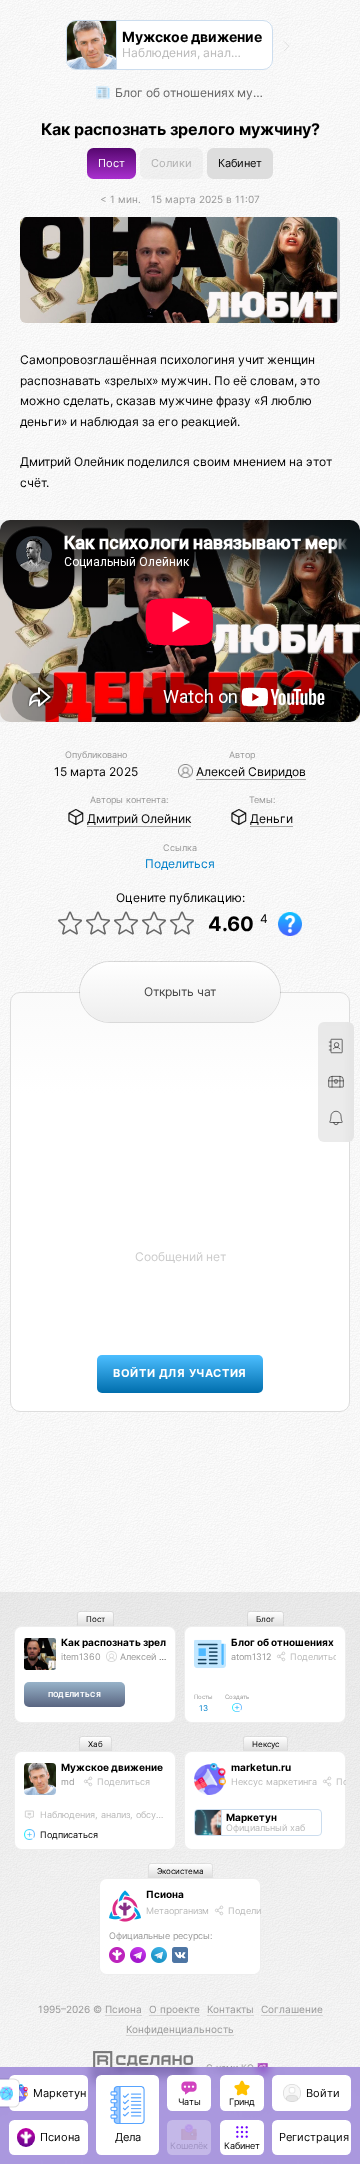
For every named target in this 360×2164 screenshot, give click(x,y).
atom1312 (251, 1656)
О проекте (174, 2009)
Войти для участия (179, 1373)
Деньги (271, 818)
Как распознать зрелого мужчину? (149, 1642)
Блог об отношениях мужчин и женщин (191, 92)
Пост (111, 163)
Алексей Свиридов (251, 771)
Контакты (230, 2009)
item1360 (81, 1656)
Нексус (265, 1744)
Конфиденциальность (180, 2029)
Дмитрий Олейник (139, 818)
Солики (171, 163)
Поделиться (180, 863)
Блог (265, 1619)
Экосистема (180, 1871)
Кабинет (240, 163)
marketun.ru (261, 1767)
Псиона (165, 1894)
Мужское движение (112, 1767)
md (68, 1781)
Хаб (95, 1744)
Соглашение (292, 2009)
